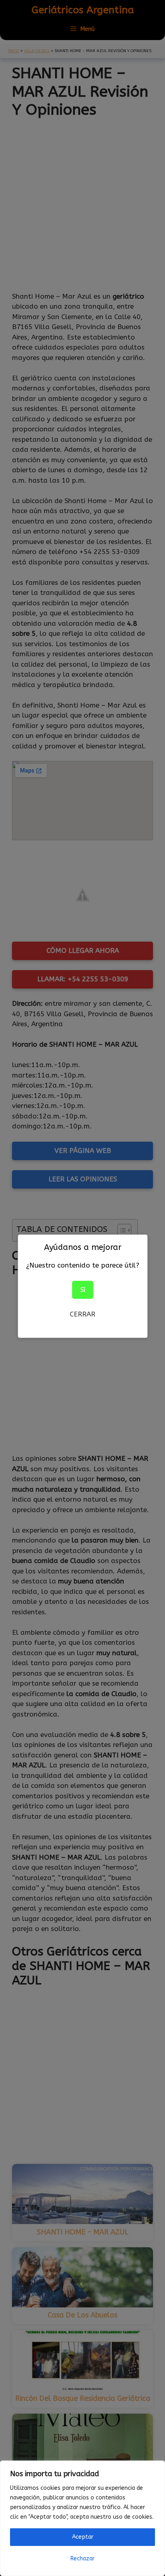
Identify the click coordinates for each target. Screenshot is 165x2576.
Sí (83, 1290)
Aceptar (83, 2537)
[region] (82, 2518)
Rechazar (82, 2559)
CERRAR (82, 1314)
